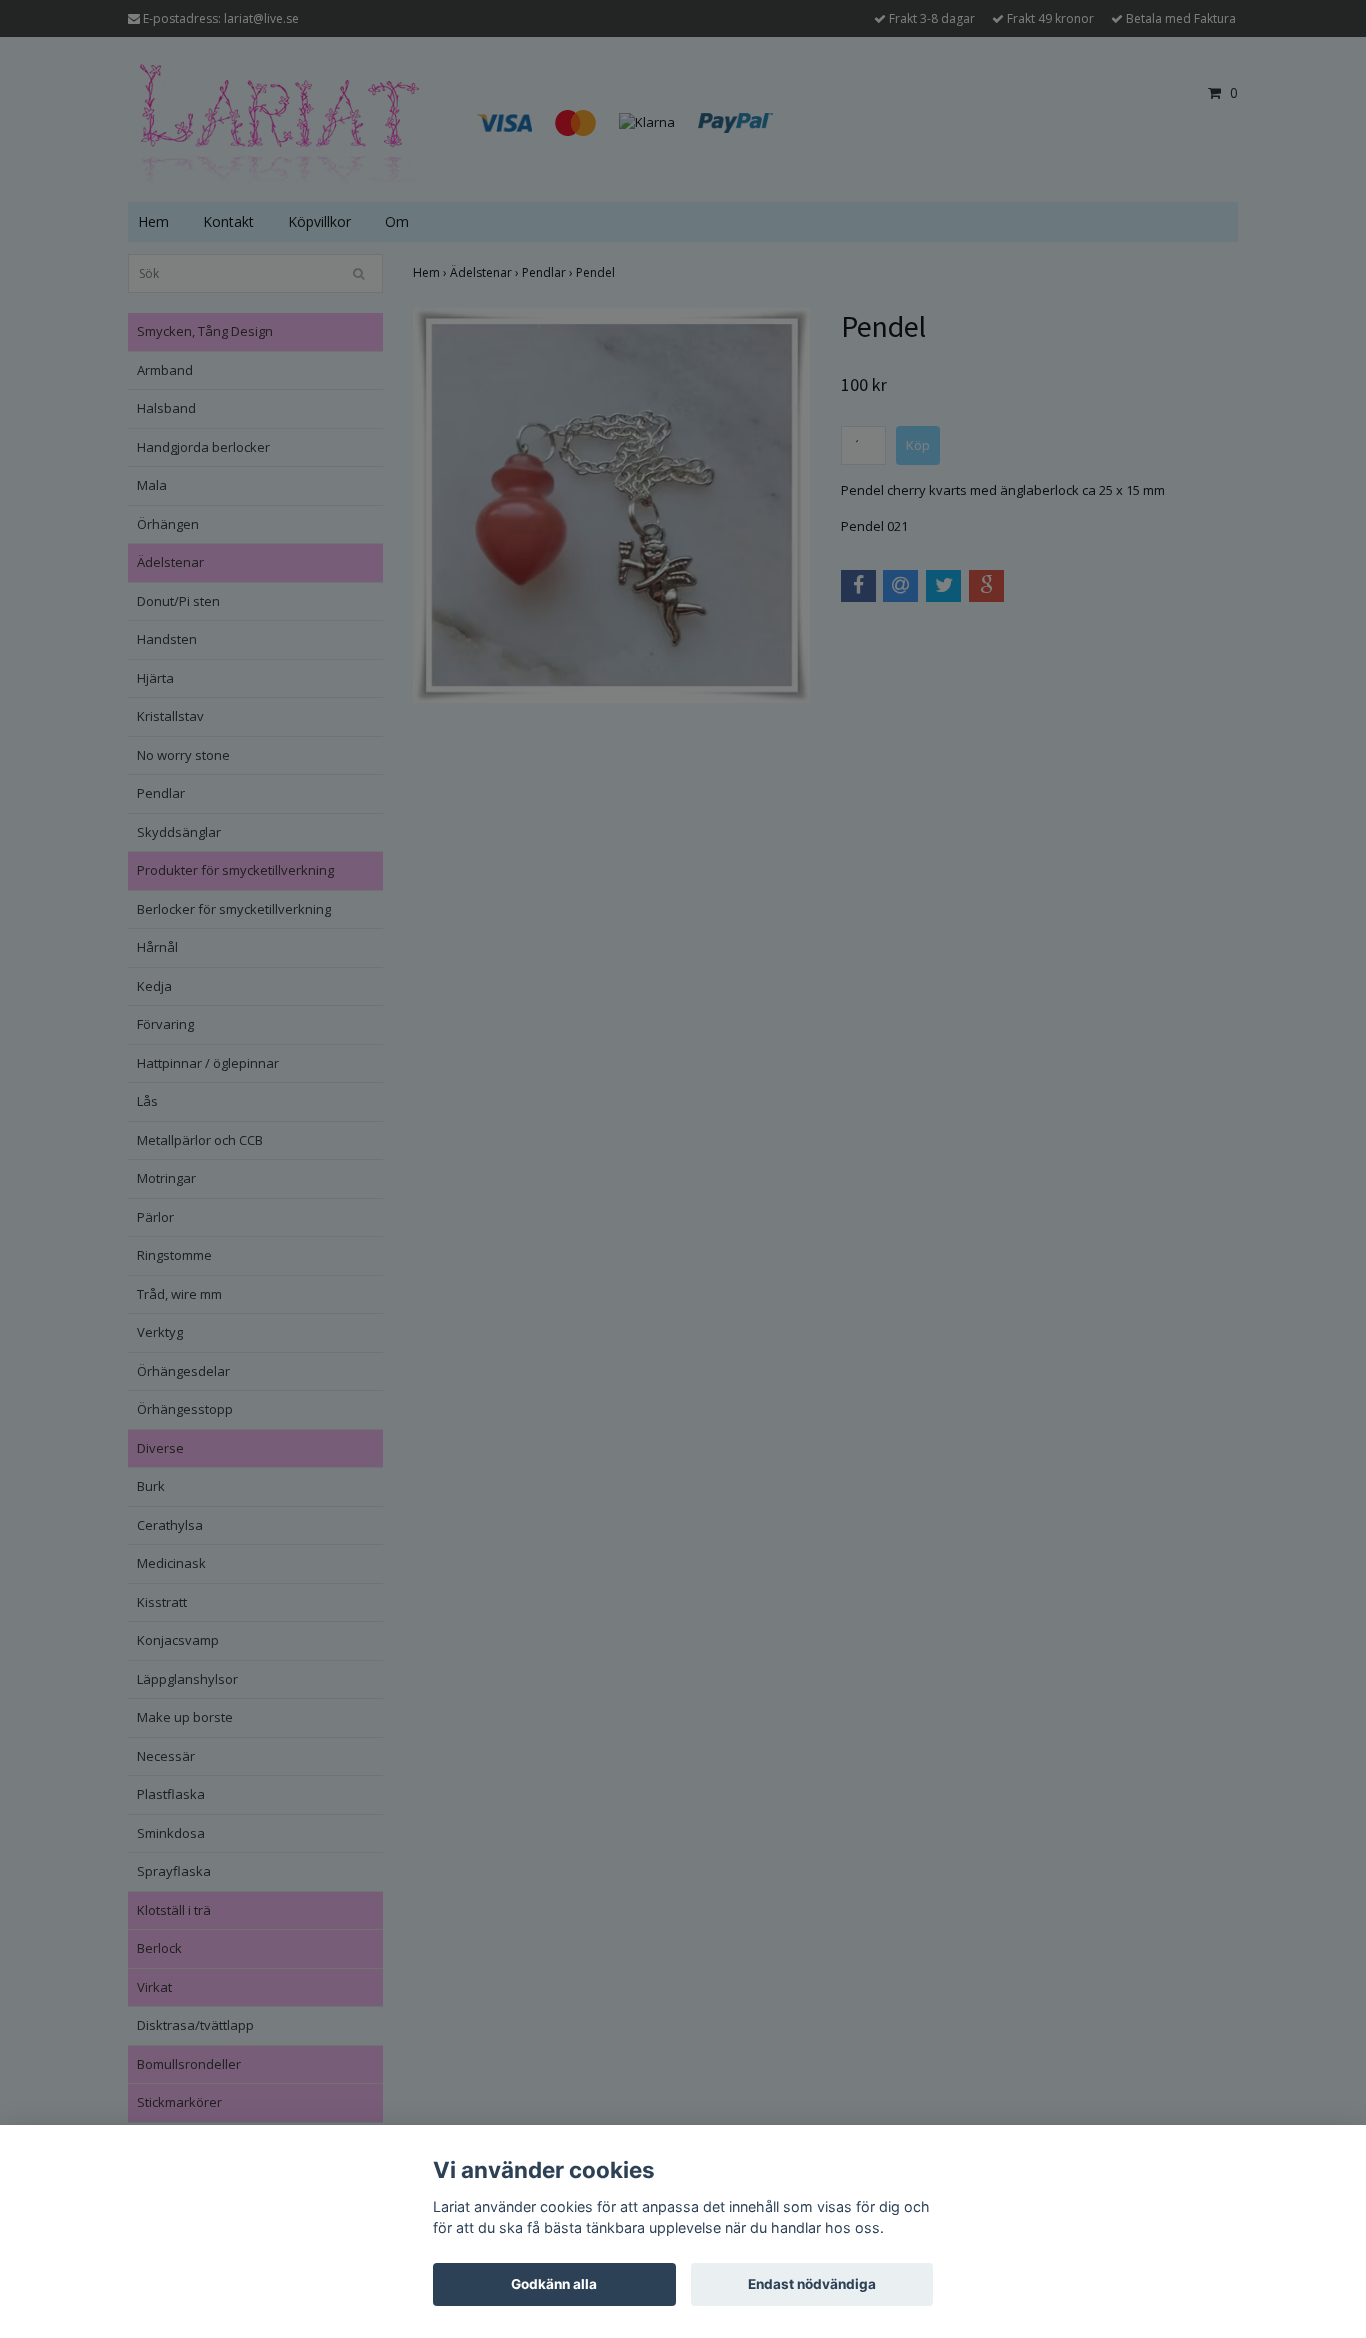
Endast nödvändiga (812, 2284)
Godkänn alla (554, 2284)
